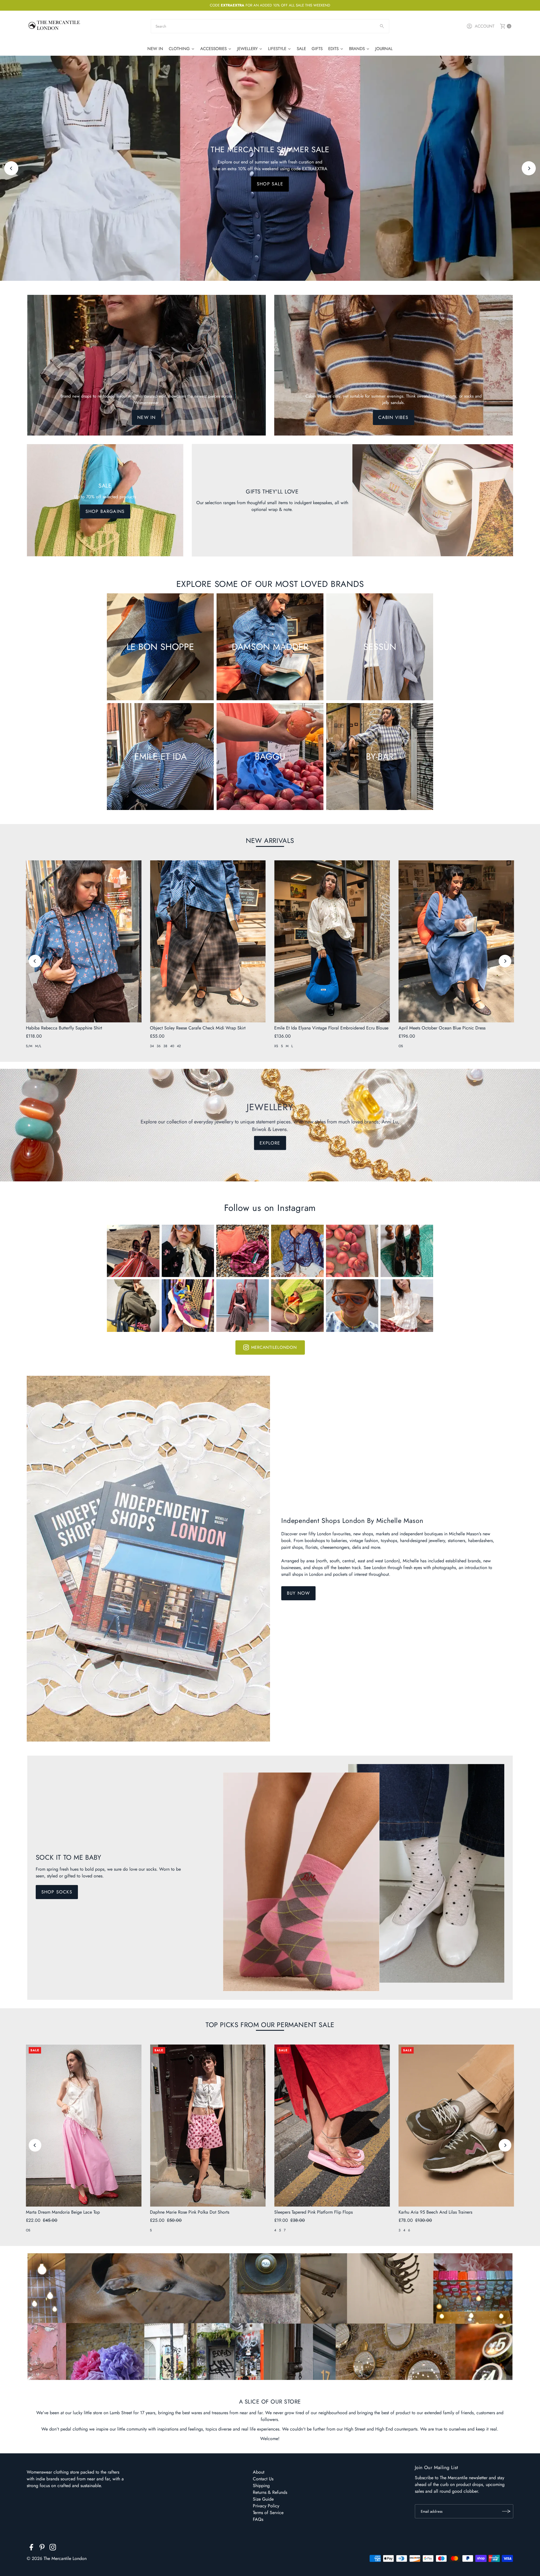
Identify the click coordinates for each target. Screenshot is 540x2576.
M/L (38, 1046)
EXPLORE (270, 1143)
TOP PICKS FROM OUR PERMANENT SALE (270, 2025)
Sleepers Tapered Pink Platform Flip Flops (313, 2212)
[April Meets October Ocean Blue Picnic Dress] (456, 941)
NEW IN (146, 417)
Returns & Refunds (270, 2492)
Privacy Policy (266, 2506)
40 (172, 1046)
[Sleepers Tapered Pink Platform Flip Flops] (332, 2125)
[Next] (529, 168)
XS (276, 1046)
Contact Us (263, 2479)
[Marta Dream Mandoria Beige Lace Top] (84, 2125)
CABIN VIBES (393, 417)
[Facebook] (31, 2548)
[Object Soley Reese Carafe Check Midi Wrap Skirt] (208, 941)
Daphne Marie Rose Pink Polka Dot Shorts (190, 2212)
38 (165, 1046)
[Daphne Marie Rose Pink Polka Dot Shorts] (208, 2125)
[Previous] (11, 168)
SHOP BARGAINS (105, 511)
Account (485, 26)
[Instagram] (53, 2548)
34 (152, 1046)
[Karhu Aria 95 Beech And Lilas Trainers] (456, 2125)
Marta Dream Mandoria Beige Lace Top (63, 2212)
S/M (29, 1046)
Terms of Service (268, 2513)
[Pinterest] (42, 2548)
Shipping (261, 2486)
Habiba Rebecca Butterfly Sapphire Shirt (64, 1028)
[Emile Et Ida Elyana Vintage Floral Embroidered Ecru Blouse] (332, 941)
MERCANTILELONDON (274, 1347)
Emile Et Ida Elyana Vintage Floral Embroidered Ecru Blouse (331, 1028)
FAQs (258, 2519)
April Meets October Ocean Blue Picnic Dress (442, 1028)
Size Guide (263, 2499)
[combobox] (270, 26)
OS (401, 1046)
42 (179, 1046)
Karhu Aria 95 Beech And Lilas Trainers (435, 2212)
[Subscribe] (506, 2511)
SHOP (270, 184)
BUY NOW (298, 1593)
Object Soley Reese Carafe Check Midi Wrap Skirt (198, 1028)
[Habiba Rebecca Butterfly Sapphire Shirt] (84, 941)
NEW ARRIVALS (270, 841)
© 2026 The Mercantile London (57, 2558)
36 (159, 1046)
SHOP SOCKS (57, 1892)
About (259, 2472)
